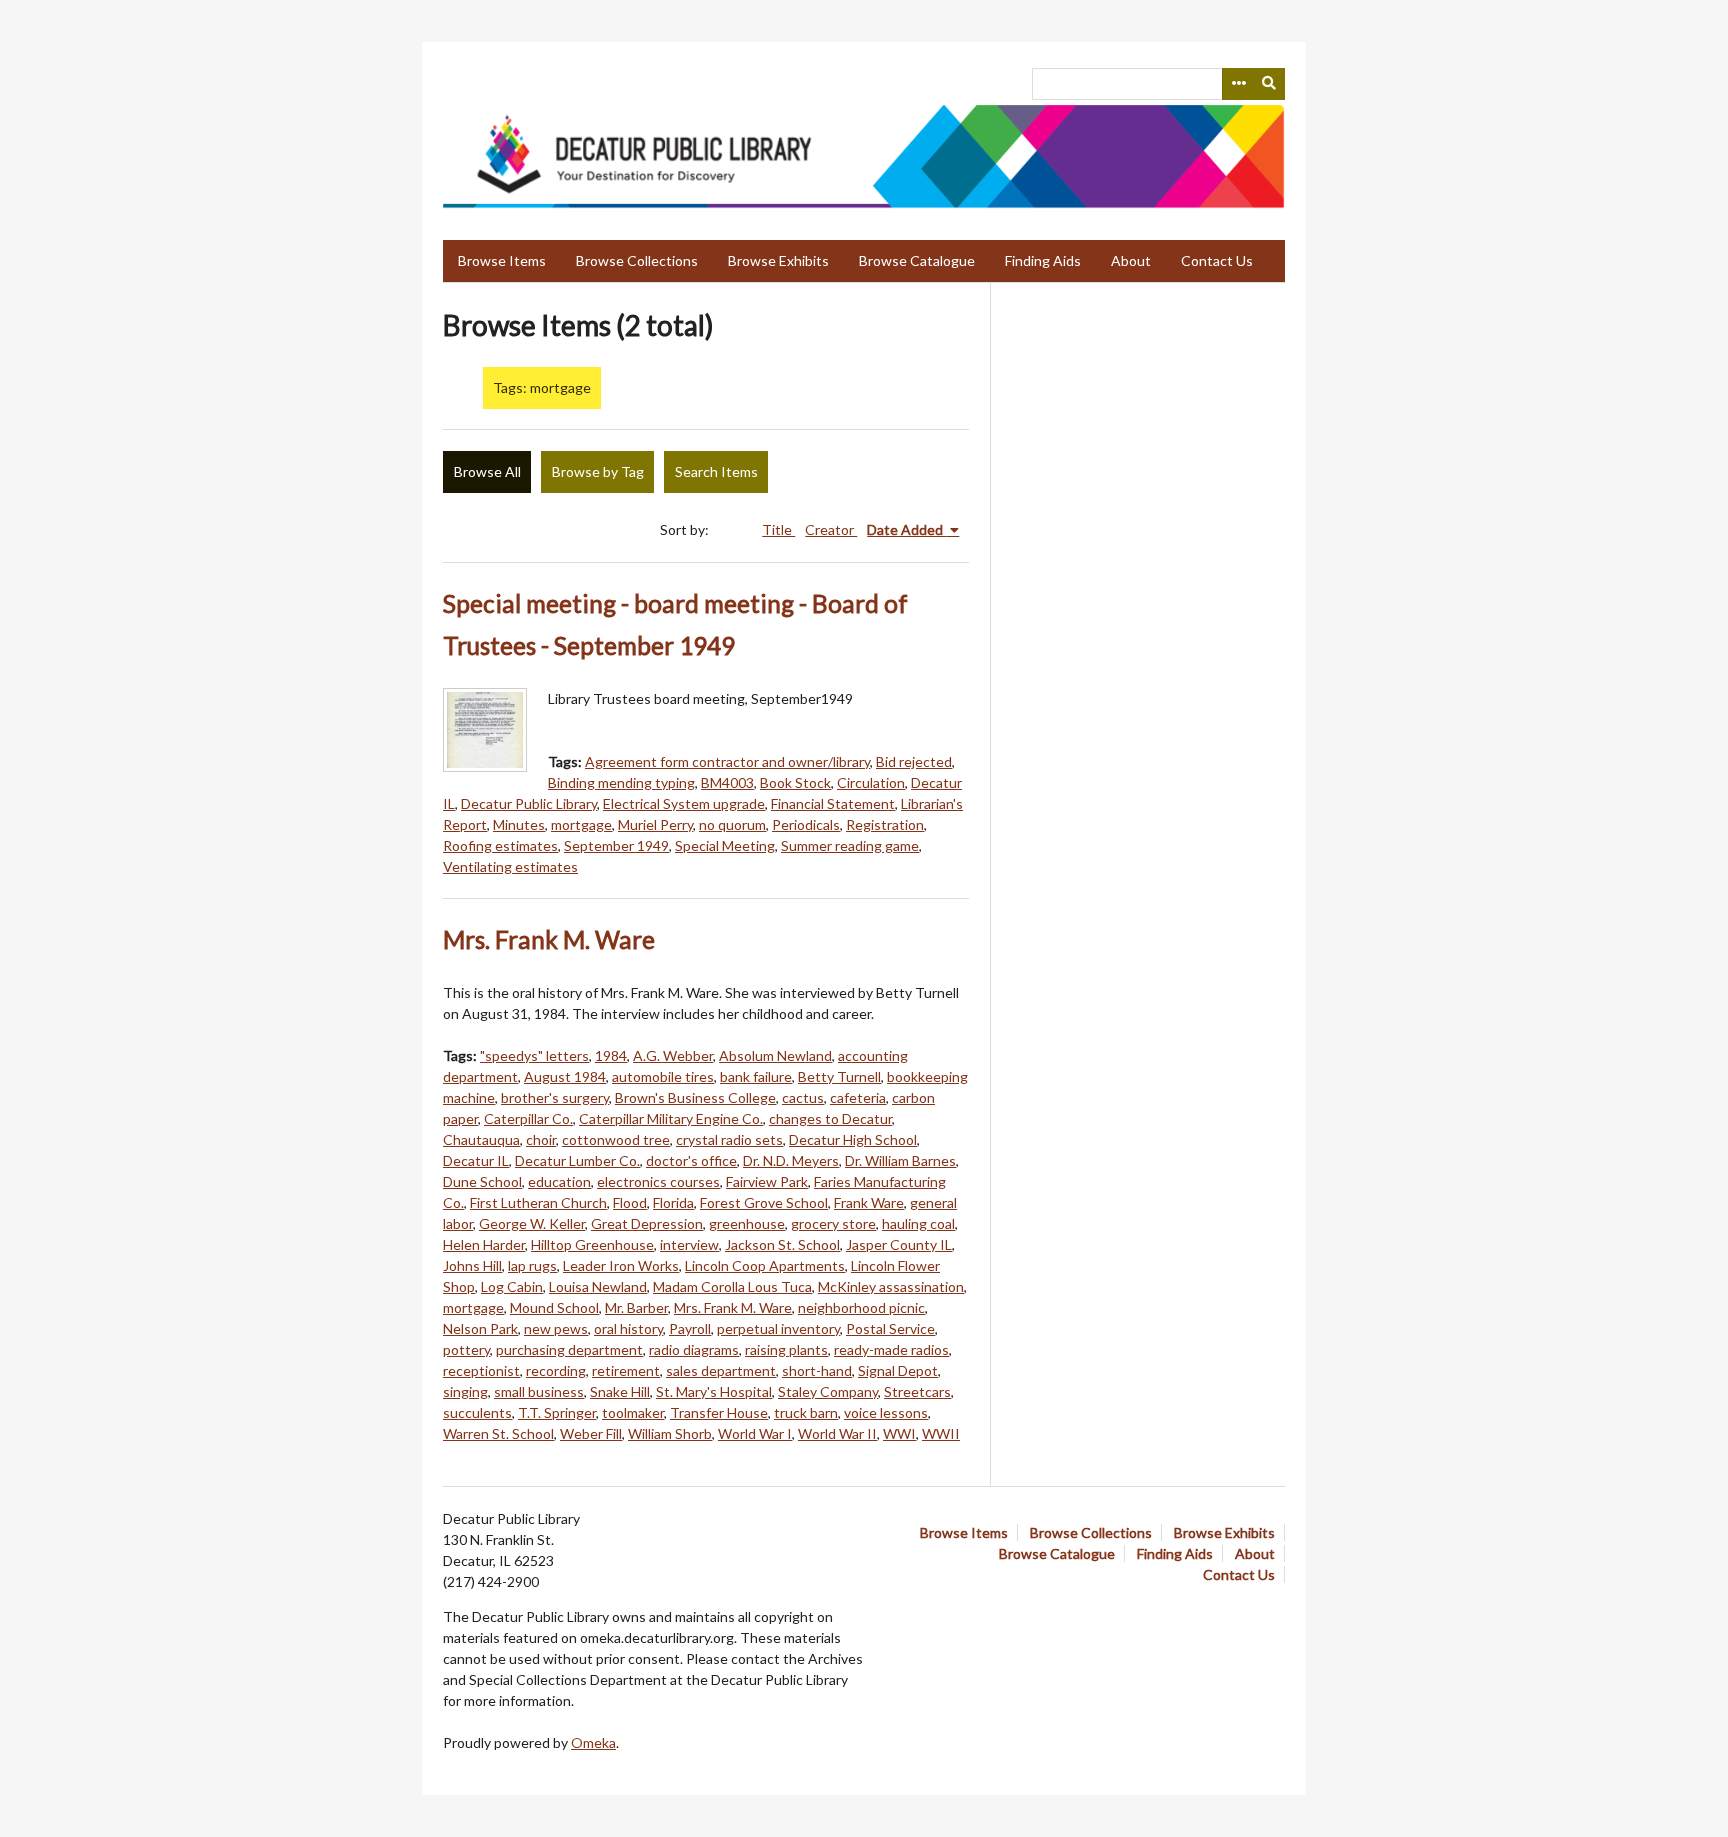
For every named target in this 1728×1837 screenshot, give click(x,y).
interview (689, 1244)
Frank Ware (869, 1202)
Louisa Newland (598, 1286)
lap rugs (532, 1265)
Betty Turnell (839, 1076)
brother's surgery (555, 1097)
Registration (885, 824)
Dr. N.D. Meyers (791, 1160)
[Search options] (1238, 84)
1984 (611, 1055)
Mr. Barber (636, 1307)
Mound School (554, 1307)
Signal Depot (898, 1370)
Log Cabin (512, 1286)
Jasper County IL (899, 1244)
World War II (837, 1433)
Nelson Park (480, 1328)
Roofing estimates (500, 845)
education (559, 1181)
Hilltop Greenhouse (592, 1244)
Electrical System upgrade (684, 803)
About (1131, 260)
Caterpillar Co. (528, 1118)
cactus (803, 1097)
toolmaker (633, 1412)
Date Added (906, 529)
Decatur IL (476, 1160)
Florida (673, 1202)
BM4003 (727, 782)
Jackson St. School (782, 1244)
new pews (556, 1328)
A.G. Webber (673, 1055)
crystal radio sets (729, 1139)
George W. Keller (532, 1223)
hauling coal (918, 1223)
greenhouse (747, 1223)
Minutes (519, 824)
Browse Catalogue (917, 260)
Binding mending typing (621, 782)
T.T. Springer (557, 1412)
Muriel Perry (655, 824)
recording (556, 1370)
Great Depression (647, 1223)
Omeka (593, 1742)
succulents (477, 1412)
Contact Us (1217, 260)
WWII (941, 1433)
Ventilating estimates (510, 866)
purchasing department (569, 1349)
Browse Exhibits (778, 260)
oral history (628, 1328)
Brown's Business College (695, 1097)
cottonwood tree (616, 1139)
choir (541, 1139)
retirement (626, 1370)
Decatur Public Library (529, 803)
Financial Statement (833, 803)
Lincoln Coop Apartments (765, 1265)
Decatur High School (853, 1139)
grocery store (833, 1223)
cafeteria (858, 1097)
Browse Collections (637, 260)
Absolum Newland (775, 1055)
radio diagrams (694, 1349)
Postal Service (890, 1328)
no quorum (732, 824)
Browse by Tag (598, 471)
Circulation (871, 782)
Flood (630, 1202)
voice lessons (886, 1412)
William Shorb (670, 1433)
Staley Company (828, 1391)
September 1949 (616, 845)
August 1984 (565, 1076)
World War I (755, 1433)
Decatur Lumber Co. (577, 1160)
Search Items (716, 471)
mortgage (581, 824)
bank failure (756, 1076)
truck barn (806, 1412)
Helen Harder (484, 1244)
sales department (721, 1370)
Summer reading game (850, 845)
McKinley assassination (891, 1286)
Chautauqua (481, 1139)
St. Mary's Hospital (714, 1391)
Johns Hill (472, 1265)
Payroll (690, 1328)
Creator (831, 529)
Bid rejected (914, 761)
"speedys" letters (534, 1055)
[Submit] (1270, 84)
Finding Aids (1043, 260)
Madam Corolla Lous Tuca (732, 1286)
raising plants (786, 1349)
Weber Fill (591, 1433)
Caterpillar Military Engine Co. (671, 1118)
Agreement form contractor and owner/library (727, 761)
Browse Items (502, 260)
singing (465, 1391)
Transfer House (719, 1412)
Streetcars (917, 1391)
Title (778, 529)
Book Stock (795, 782)
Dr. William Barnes (900, 1160)
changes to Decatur (830, 1118)
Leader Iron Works (621, 1265)
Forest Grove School (764, 1202)
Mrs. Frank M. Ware (549, 939)
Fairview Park (767, 1181)
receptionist (481, 1370)
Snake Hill (620, 1391)
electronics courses (658, 1181)
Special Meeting (725, 845)
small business (539, 1391)
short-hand (817, 1370)
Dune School (482, 1181)
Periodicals (806, 824)
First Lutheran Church (538, 1202)
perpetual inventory (778, 1328)
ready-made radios (891, 1349)
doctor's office (691, 1160)
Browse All (487, 471)
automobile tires (663, 1076)
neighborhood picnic (861, 1307)
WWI (899, 1433)
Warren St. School (498, 1433)
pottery (466, 1349)
